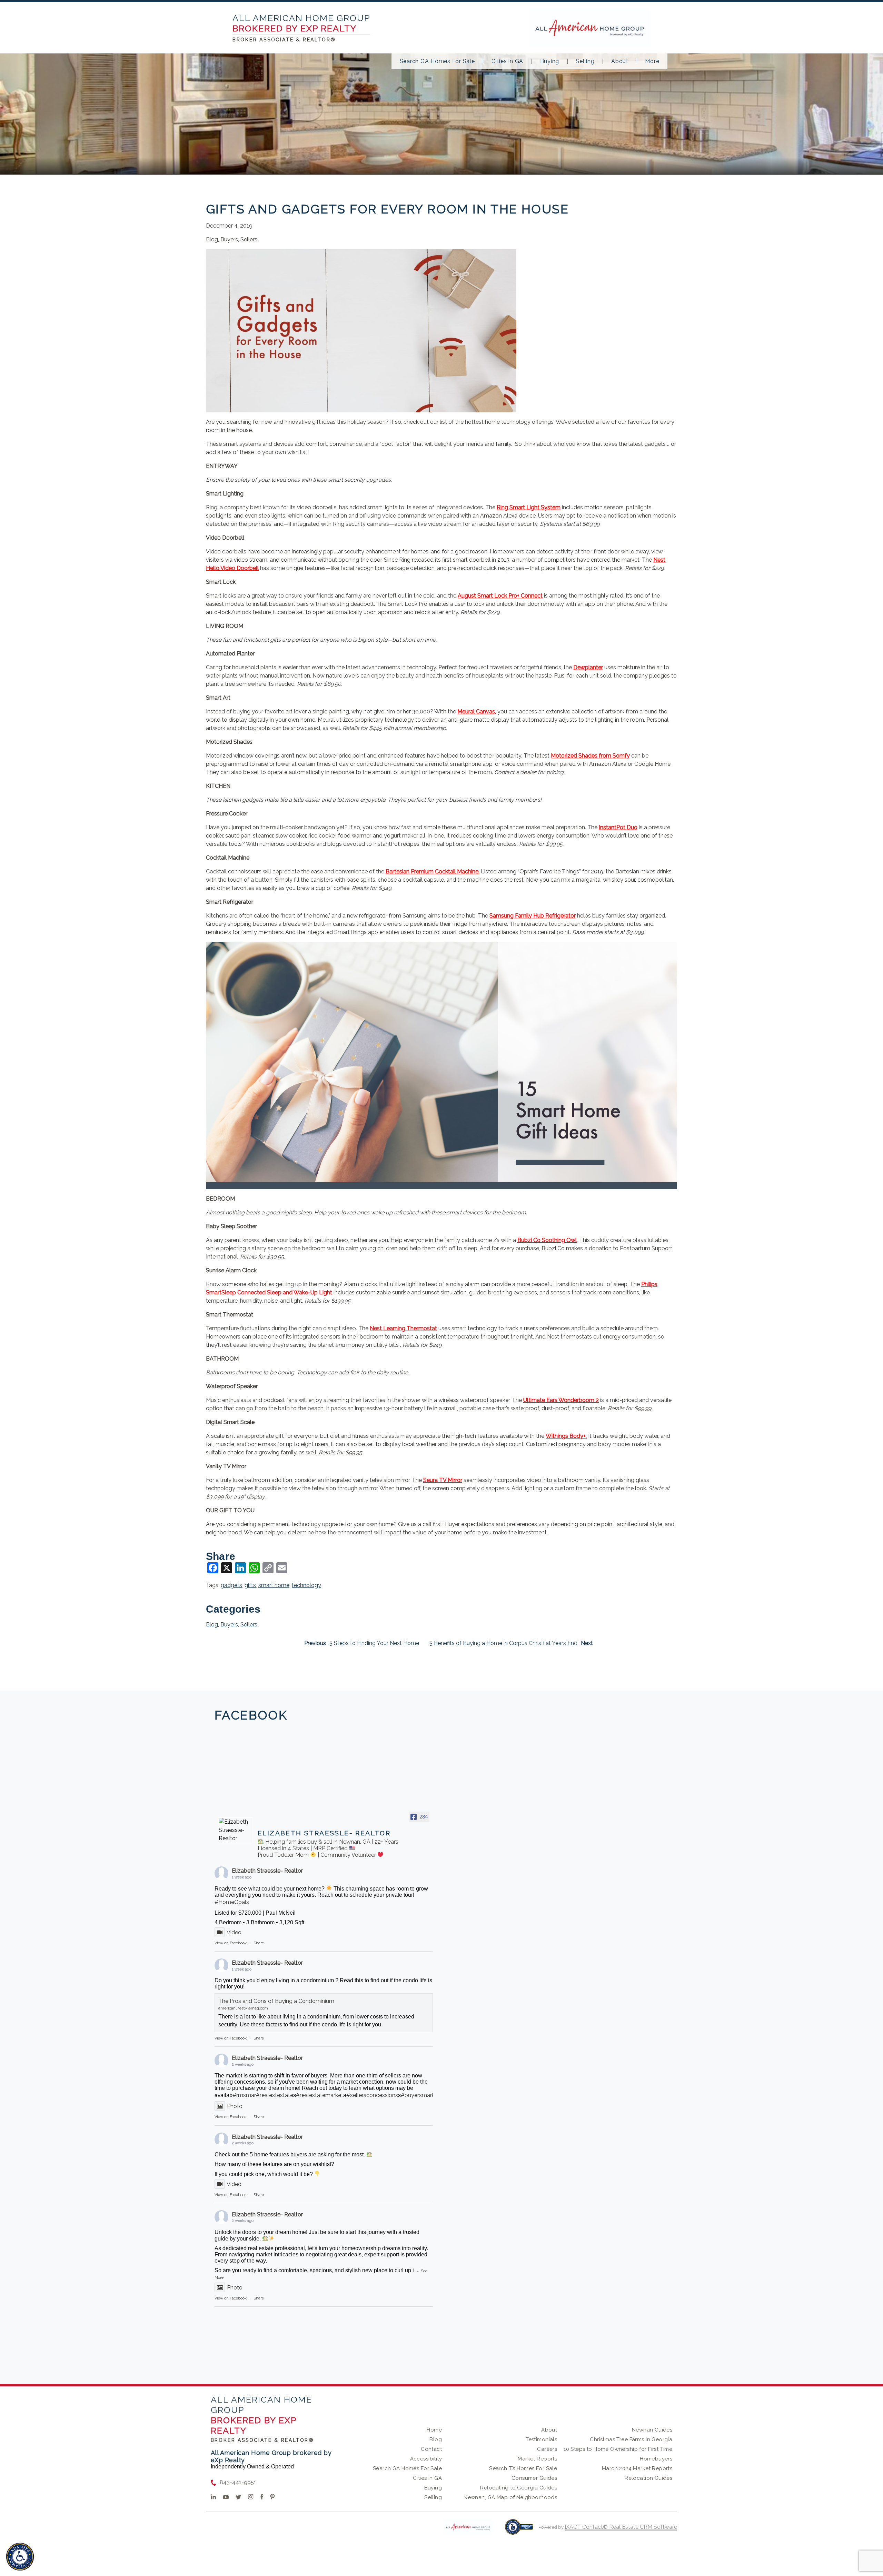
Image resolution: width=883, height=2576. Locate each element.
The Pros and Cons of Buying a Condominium (276, 2001)
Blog (212, 239)
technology (306, 1585)
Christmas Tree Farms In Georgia (631, 2439)
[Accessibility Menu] (20, 2557)
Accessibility (426, 2459)
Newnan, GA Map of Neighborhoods (510, 2497)
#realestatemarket (320, 2095)
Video (234, 1932)
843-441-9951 (238, 2482)
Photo (235, 2106)
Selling (585, 61)
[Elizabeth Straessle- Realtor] (235, 1830)
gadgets (231, 1585)
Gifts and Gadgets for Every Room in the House (387, 209)
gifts (250, 1585)
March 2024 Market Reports (637, 2468)
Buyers (229, 239)
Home (434, 2430)
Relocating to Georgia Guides (519, 2488)
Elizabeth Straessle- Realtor (267, 1871)
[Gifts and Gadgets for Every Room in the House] (361, 408)
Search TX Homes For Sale (523, 2468)
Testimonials (541, 2439)
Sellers (249, 239)
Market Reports (537, 2459)
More (652, 61)
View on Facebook (231, 1943)
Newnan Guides (652, 2430)
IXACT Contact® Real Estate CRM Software (621, 2527)
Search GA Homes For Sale (437, 61)
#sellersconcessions (372, 2095)
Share (259, 1943)
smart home (274, 1585)
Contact (431, 2449)
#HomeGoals (232, 1902)
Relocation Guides (648, 2478)
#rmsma (243, 2095)
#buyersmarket (420, 2095)
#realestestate (275, 2095)
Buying (550, 61)
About (620, 61)
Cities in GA (507, 61)
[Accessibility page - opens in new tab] (519, 2530)
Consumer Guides (534, 2478)
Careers (547, 2449)
